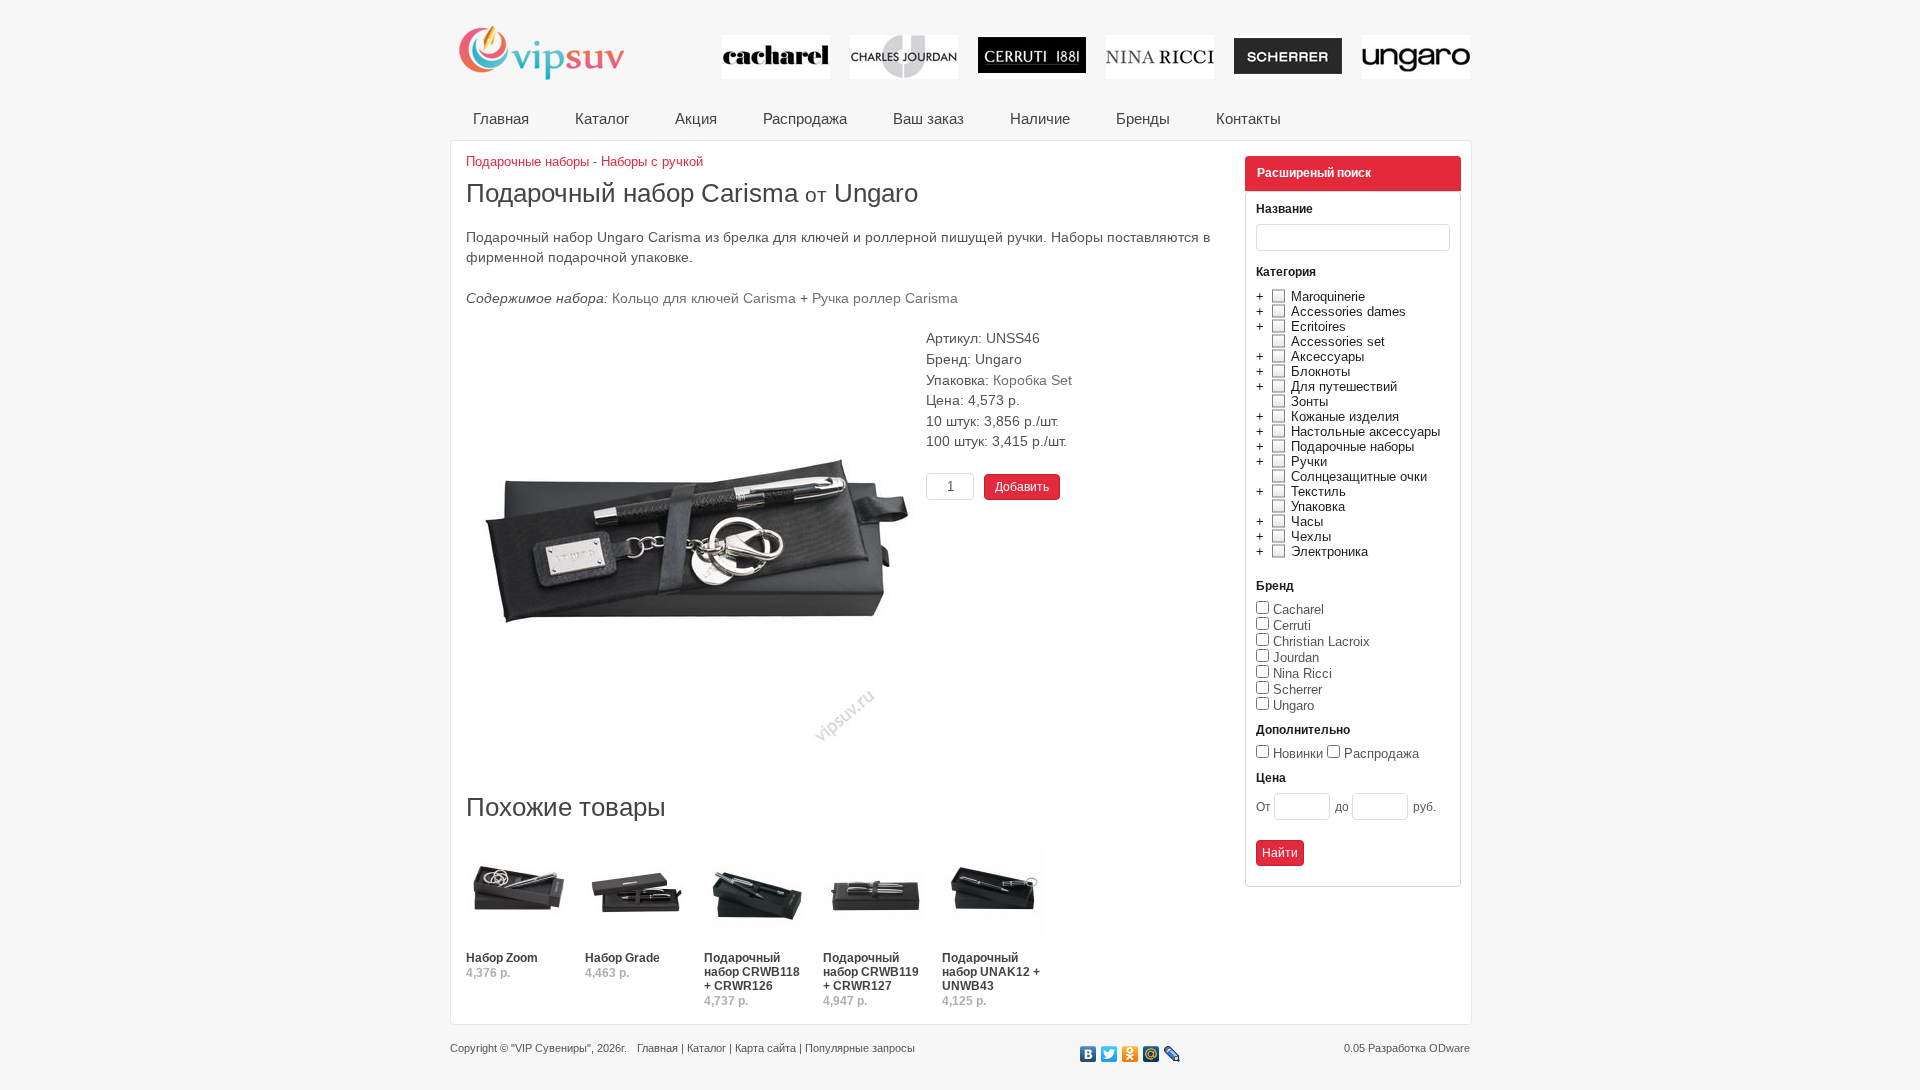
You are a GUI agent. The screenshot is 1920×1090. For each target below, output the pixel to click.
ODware (1449, 1048)
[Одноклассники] (1130, 1054)
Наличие (1040, 118)
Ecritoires (1318, 326)
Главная (501, 118)
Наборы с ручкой (652, 161)
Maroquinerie (1328, 296)
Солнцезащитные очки (1359, 476)
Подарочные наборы (1352, 446)
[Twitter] (1109, 1054)
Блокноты (1320, 371)
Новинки (1298, 753)
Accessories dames (1348, 311)
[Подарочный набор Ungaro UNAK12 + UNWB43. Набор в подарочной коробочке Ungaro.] (994, 894)
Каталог (602, 118)
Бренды (1143, 118)
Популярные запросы (860, 1048)
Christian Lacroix (1321, 641)
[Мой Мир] (1151, 1054)
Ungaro (1293, 705)
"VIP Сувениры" (551, 1048)
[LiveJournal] (1172, 1054)
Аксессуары (1327, 356)
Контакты (1248, 118)
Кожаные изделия (1345, 416)
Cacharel (1298, 609)
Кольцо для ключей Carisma (704, 298)
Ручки (1309, 461)
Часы (1307, 521)
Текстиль (1318, 491)
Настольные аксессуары (1365, 431)
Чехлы (1311, 536)
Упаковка (1318, 506)
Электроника (1329, 551)
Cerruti (1292, 625)
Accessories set (1338, 341)
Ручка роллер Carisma (885, 298)
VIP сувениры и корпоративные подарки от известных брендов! (555, 52)
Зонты (1309, 401)
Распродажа (805, 118)
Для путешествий (1344, 386)
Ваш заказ (928, 118)
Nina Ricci (1302, 673)
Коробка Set (1032, 380)
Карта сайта (765, 1048)
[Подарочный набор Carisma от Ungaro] (691, 780)
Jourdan (1296, 657)
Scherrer (1297, 689)
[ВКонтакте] (1088, 1054)
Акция (696, 118)
